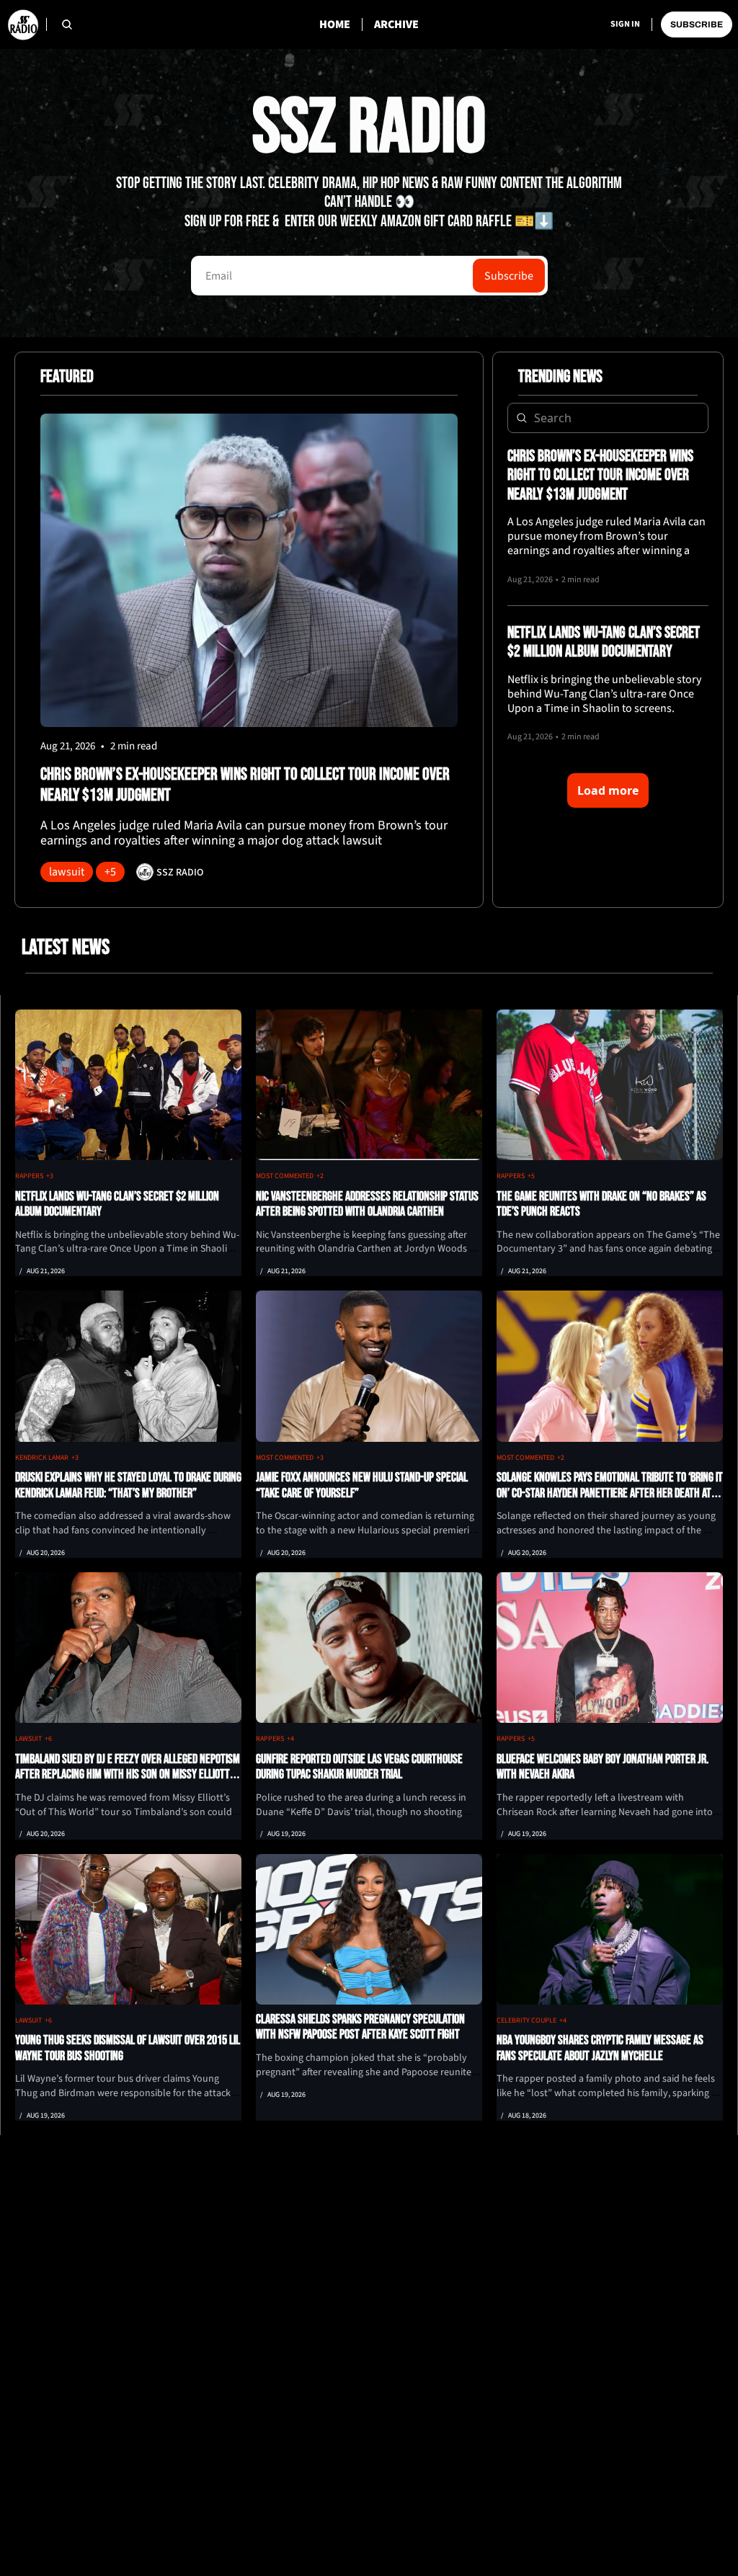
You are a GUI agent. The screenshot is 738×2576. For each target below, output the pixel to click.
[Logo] (23, 24)
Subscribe (509, 276)
